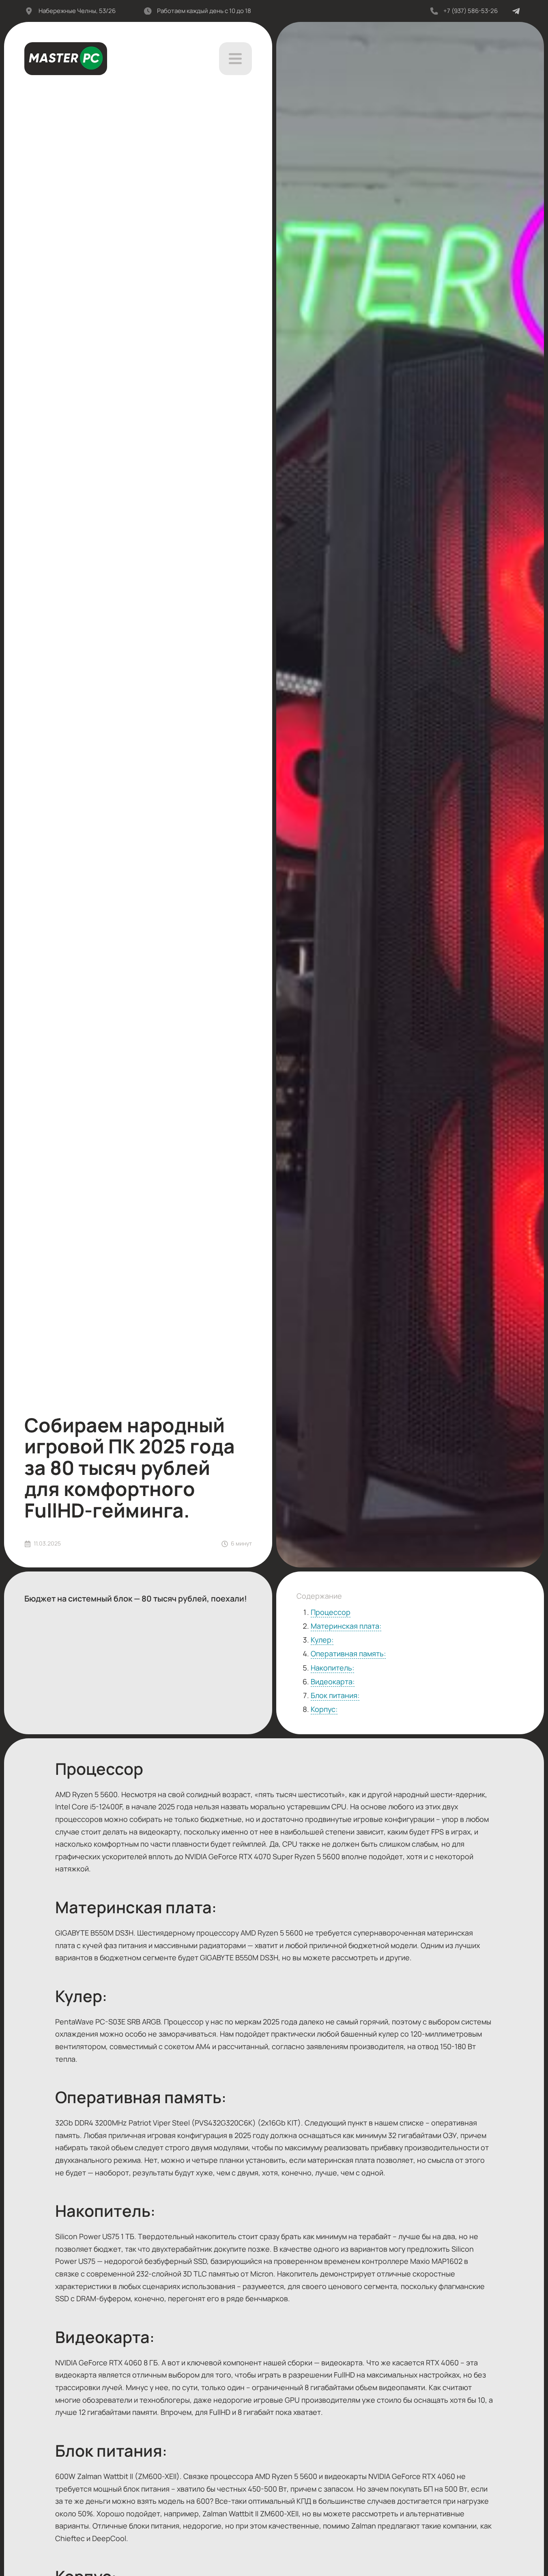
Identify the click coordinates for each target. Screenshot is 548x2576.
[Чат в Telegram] (516, 11)
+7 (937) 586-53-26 (471, 11)
